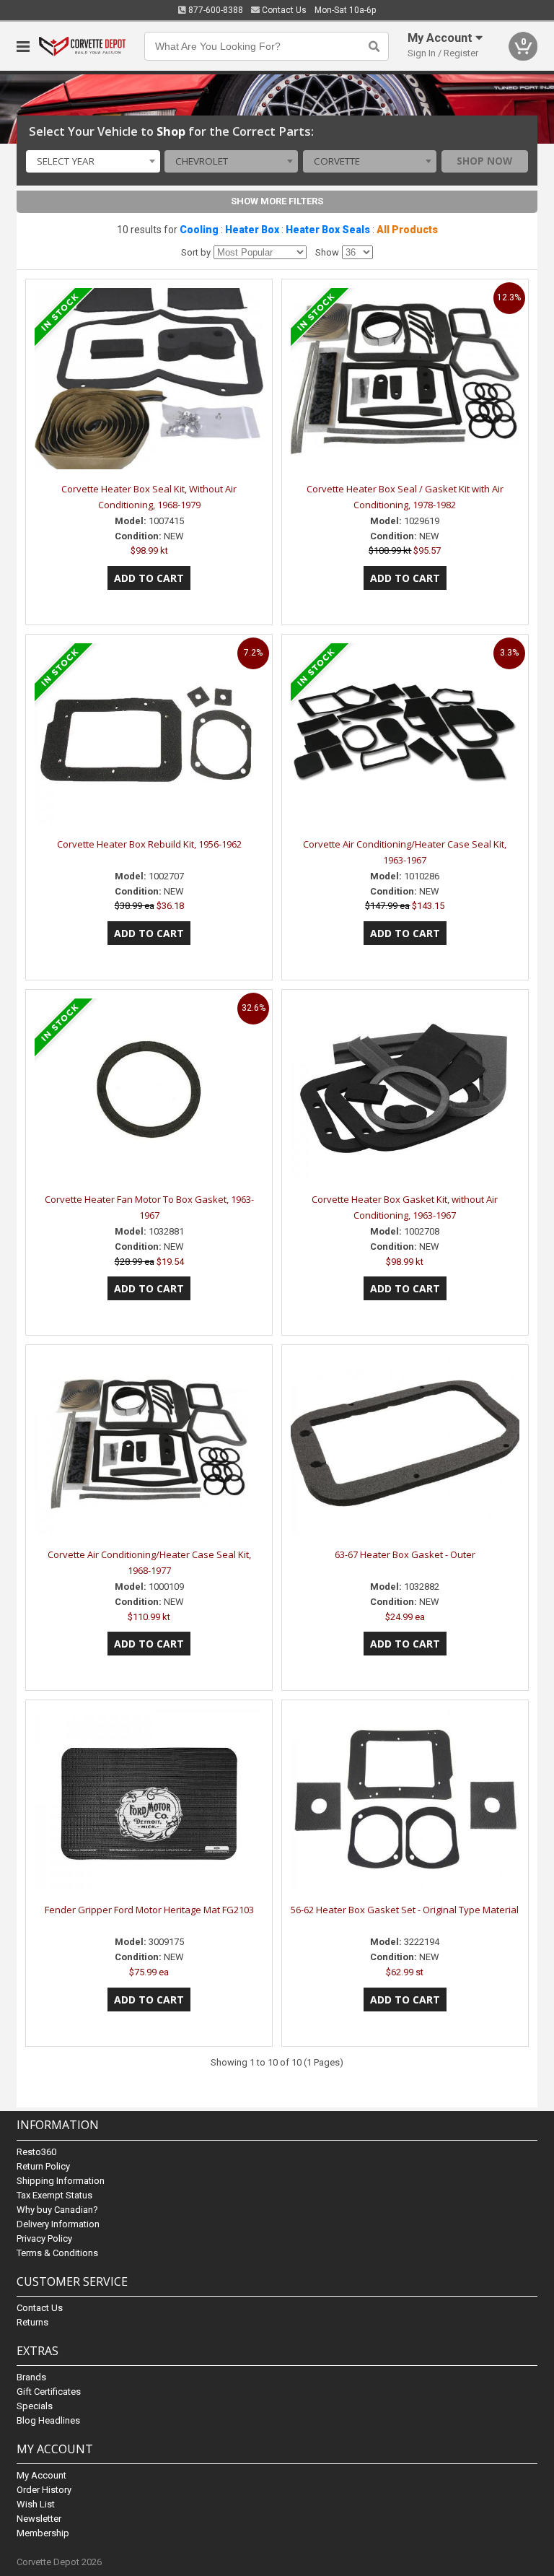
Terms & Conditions (57, 2253)
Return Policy (43, 2166)
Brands (31, 2377)
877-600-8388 (215, 10)
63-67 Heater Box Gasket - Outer (405, 1554)
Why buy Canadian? (57, 2210)
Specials (35, 2406)
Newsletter (39, 2519)
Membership (43, 2533)
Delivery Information (58, 2224)
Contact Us (283, 10)
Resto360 (36, 2152)
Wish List (36, 2504)
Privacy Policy (44, 2238)
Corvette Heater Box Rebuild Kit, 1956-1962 (149, 844)
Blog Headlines (48, 2420)
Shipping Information (61, 2181)
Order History (44, 2490)
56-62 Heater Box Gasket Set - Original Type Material (405, 1910)
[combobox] (93, 162)
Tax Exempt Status (54, 2195)
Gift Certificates (49, 2392)
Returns (32, 2322)
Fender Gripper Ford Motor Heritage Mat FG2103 (149, 1910)
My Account (41, 2475)
